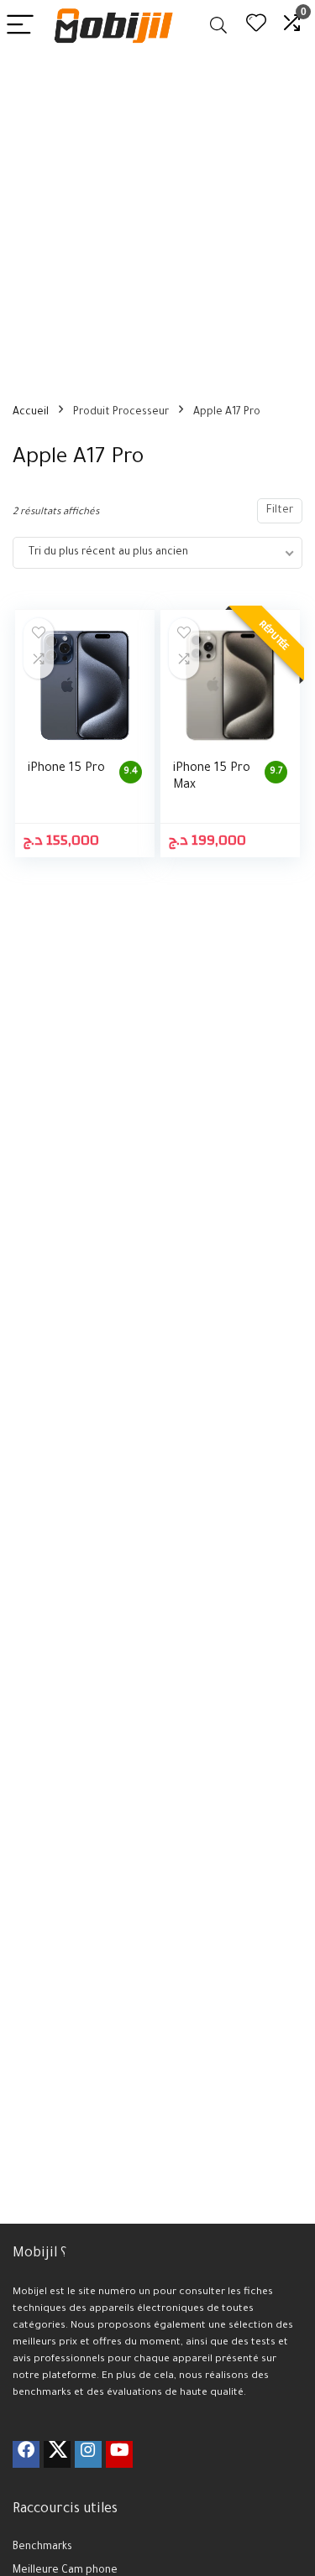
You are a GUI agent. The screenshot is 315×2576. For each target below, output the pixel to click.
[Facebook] (26, 2454)
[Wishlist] (256, 26)
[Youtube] (119, 2454)
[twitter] (57, 2454)
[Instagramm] (88, 2454)
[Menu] (20, 26)
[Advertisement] (157, 217)
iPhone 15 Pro (66, 769)
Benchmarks (42, 2547)
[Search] (218, 26)
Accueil (31, 413)
